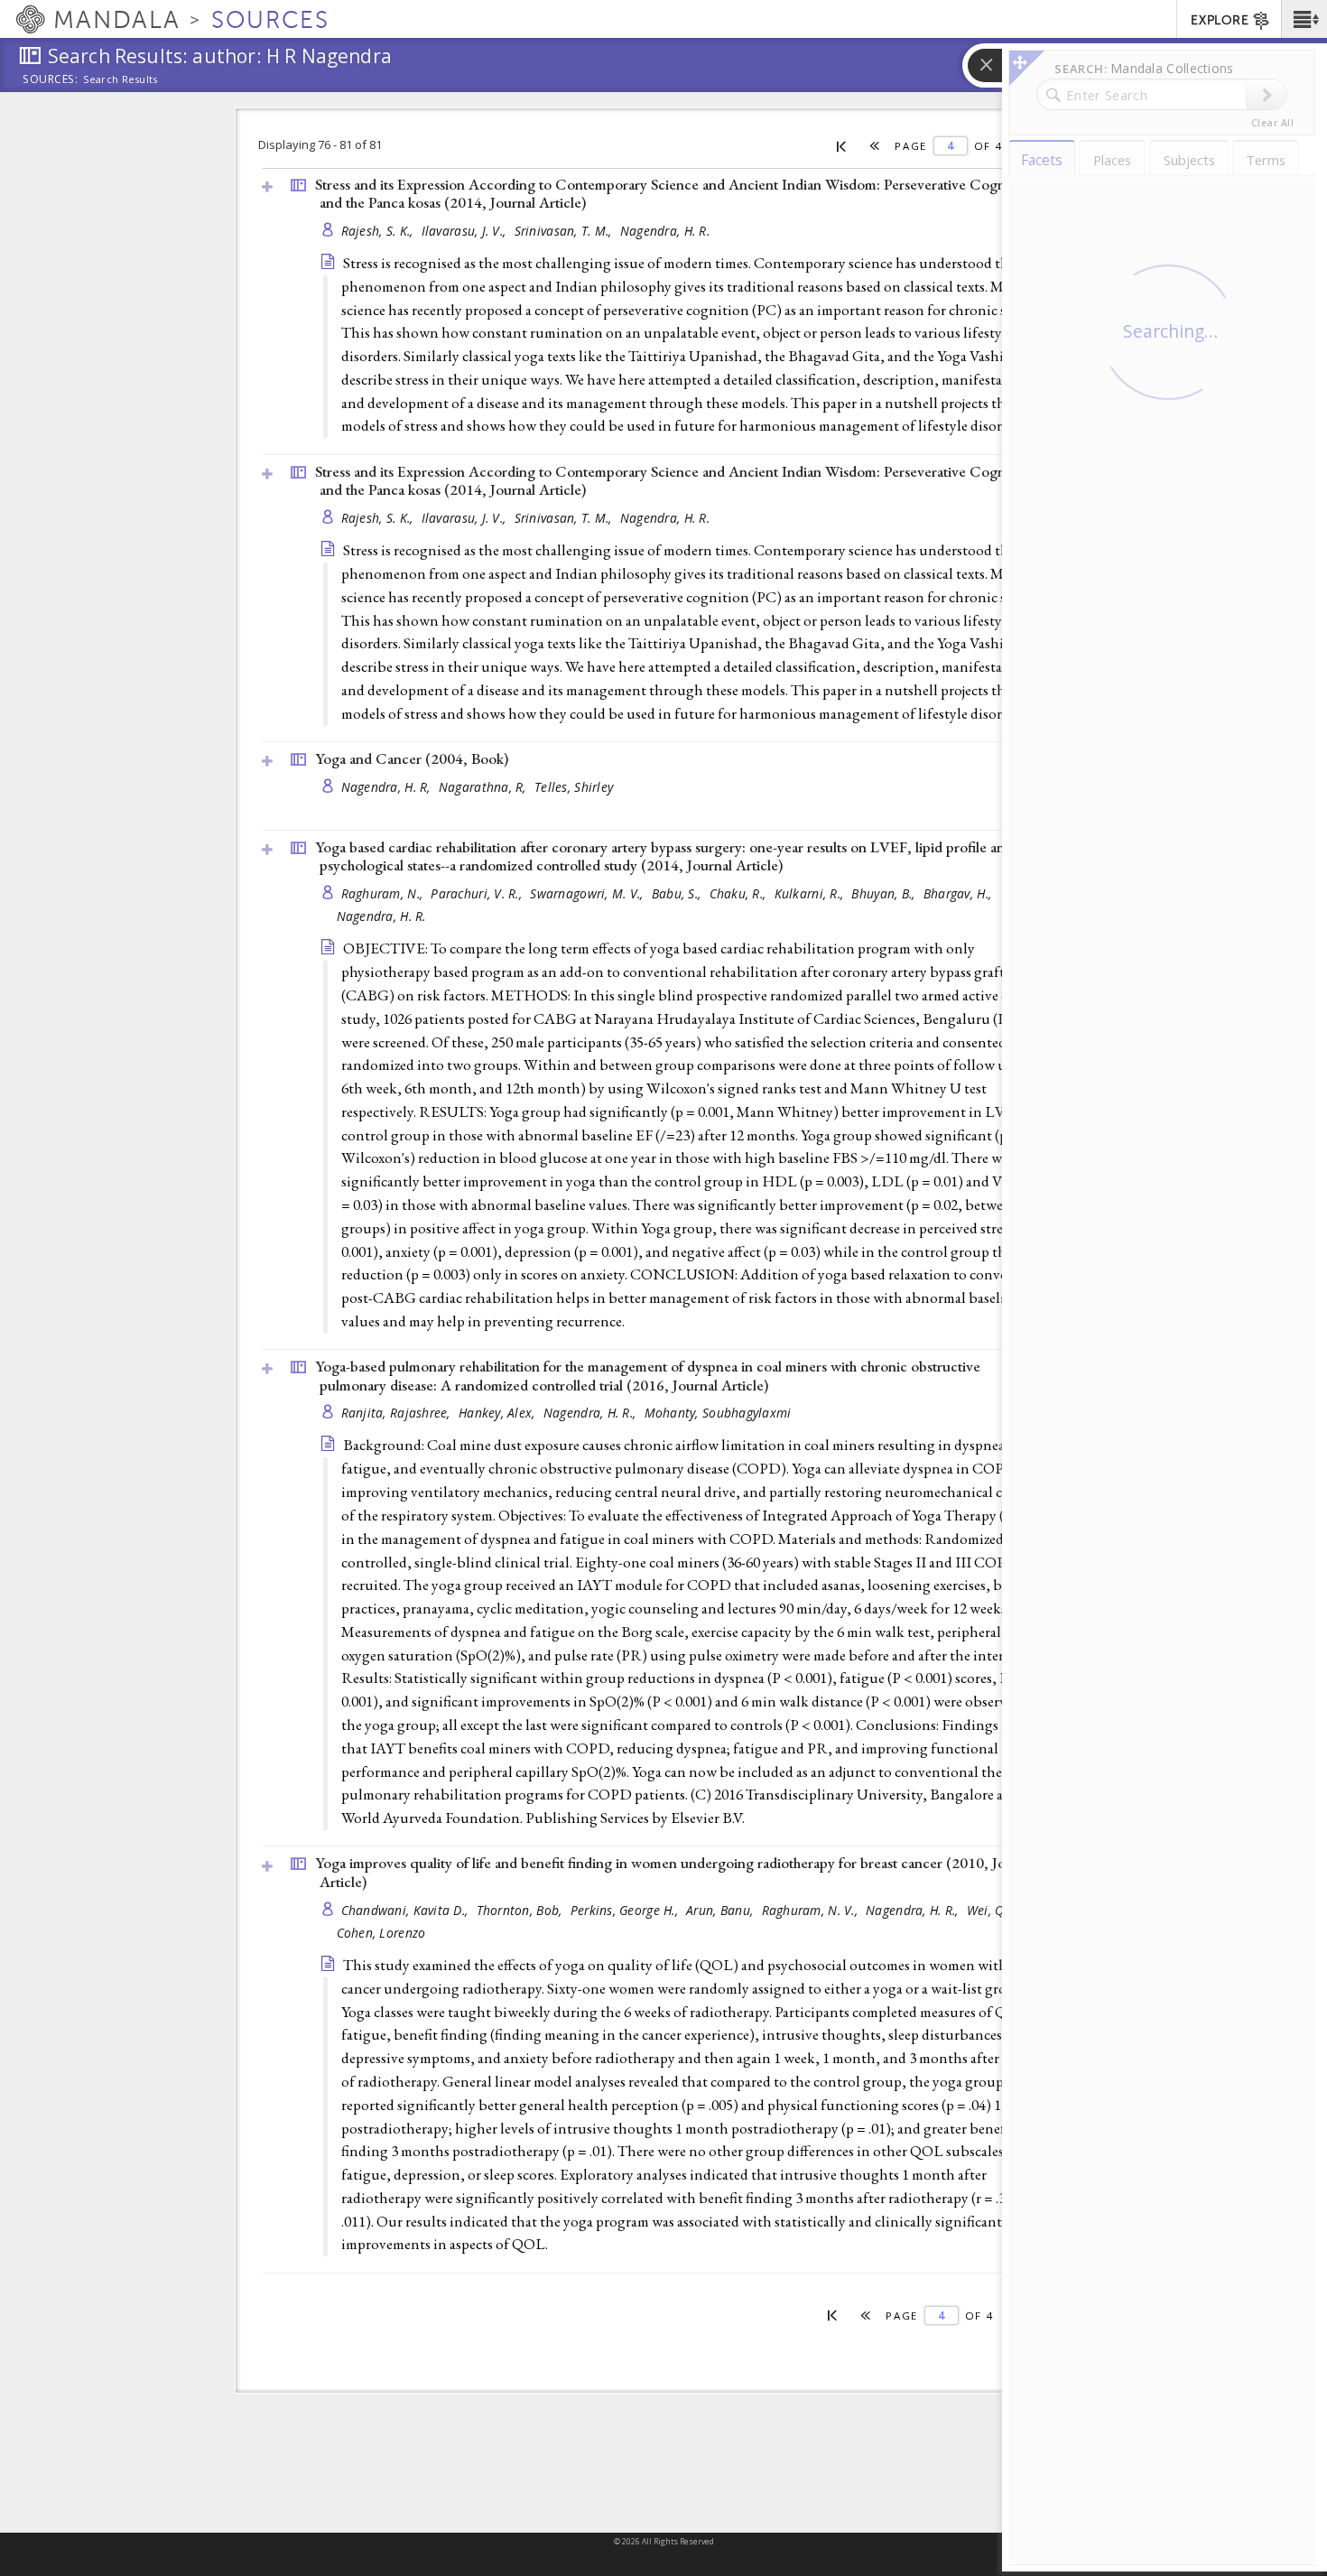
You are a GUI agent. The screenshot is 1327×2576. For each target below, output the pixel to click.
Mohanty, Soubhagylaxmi (718, 1413)
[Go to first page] (842, 145)
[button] (1304, 19)
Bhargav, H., (960, 893)
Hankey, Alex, (499, 1413)
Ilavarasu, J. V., (466, 231)
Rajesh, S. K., (379, 231)
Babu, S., (678, 893)
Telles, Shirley (574, 787)
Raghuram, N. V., (812, 1910)
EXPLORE (1220, 20)
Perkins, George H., (626, 1910)
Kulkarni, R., (811, 893)
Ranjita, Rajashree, (398, 1413)
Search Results (121, 79)
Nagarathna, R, (484, 787)
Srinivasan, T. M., (565, 231)
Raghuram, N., (384, 893)
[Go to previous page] (875, 146)
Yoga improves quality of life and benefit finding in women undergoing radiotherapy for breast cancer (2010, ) (676, 1872)
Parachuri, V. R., (478, 893)
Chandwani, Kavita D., (407, 1910)
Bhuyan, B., (885, 893)
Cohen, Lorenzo (381, 1933)
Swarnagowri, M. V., (589, 893)
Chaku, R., (740, 893)
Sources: (51, 80)
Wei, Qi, (991, 1910)
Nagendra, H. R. (665, 231)
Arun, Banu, (721, 1910)
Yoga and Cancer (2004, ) (412, 758)
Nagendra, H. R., (592, 1413)
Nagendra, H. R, (388, 787)
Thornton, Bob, (521, 1910)
